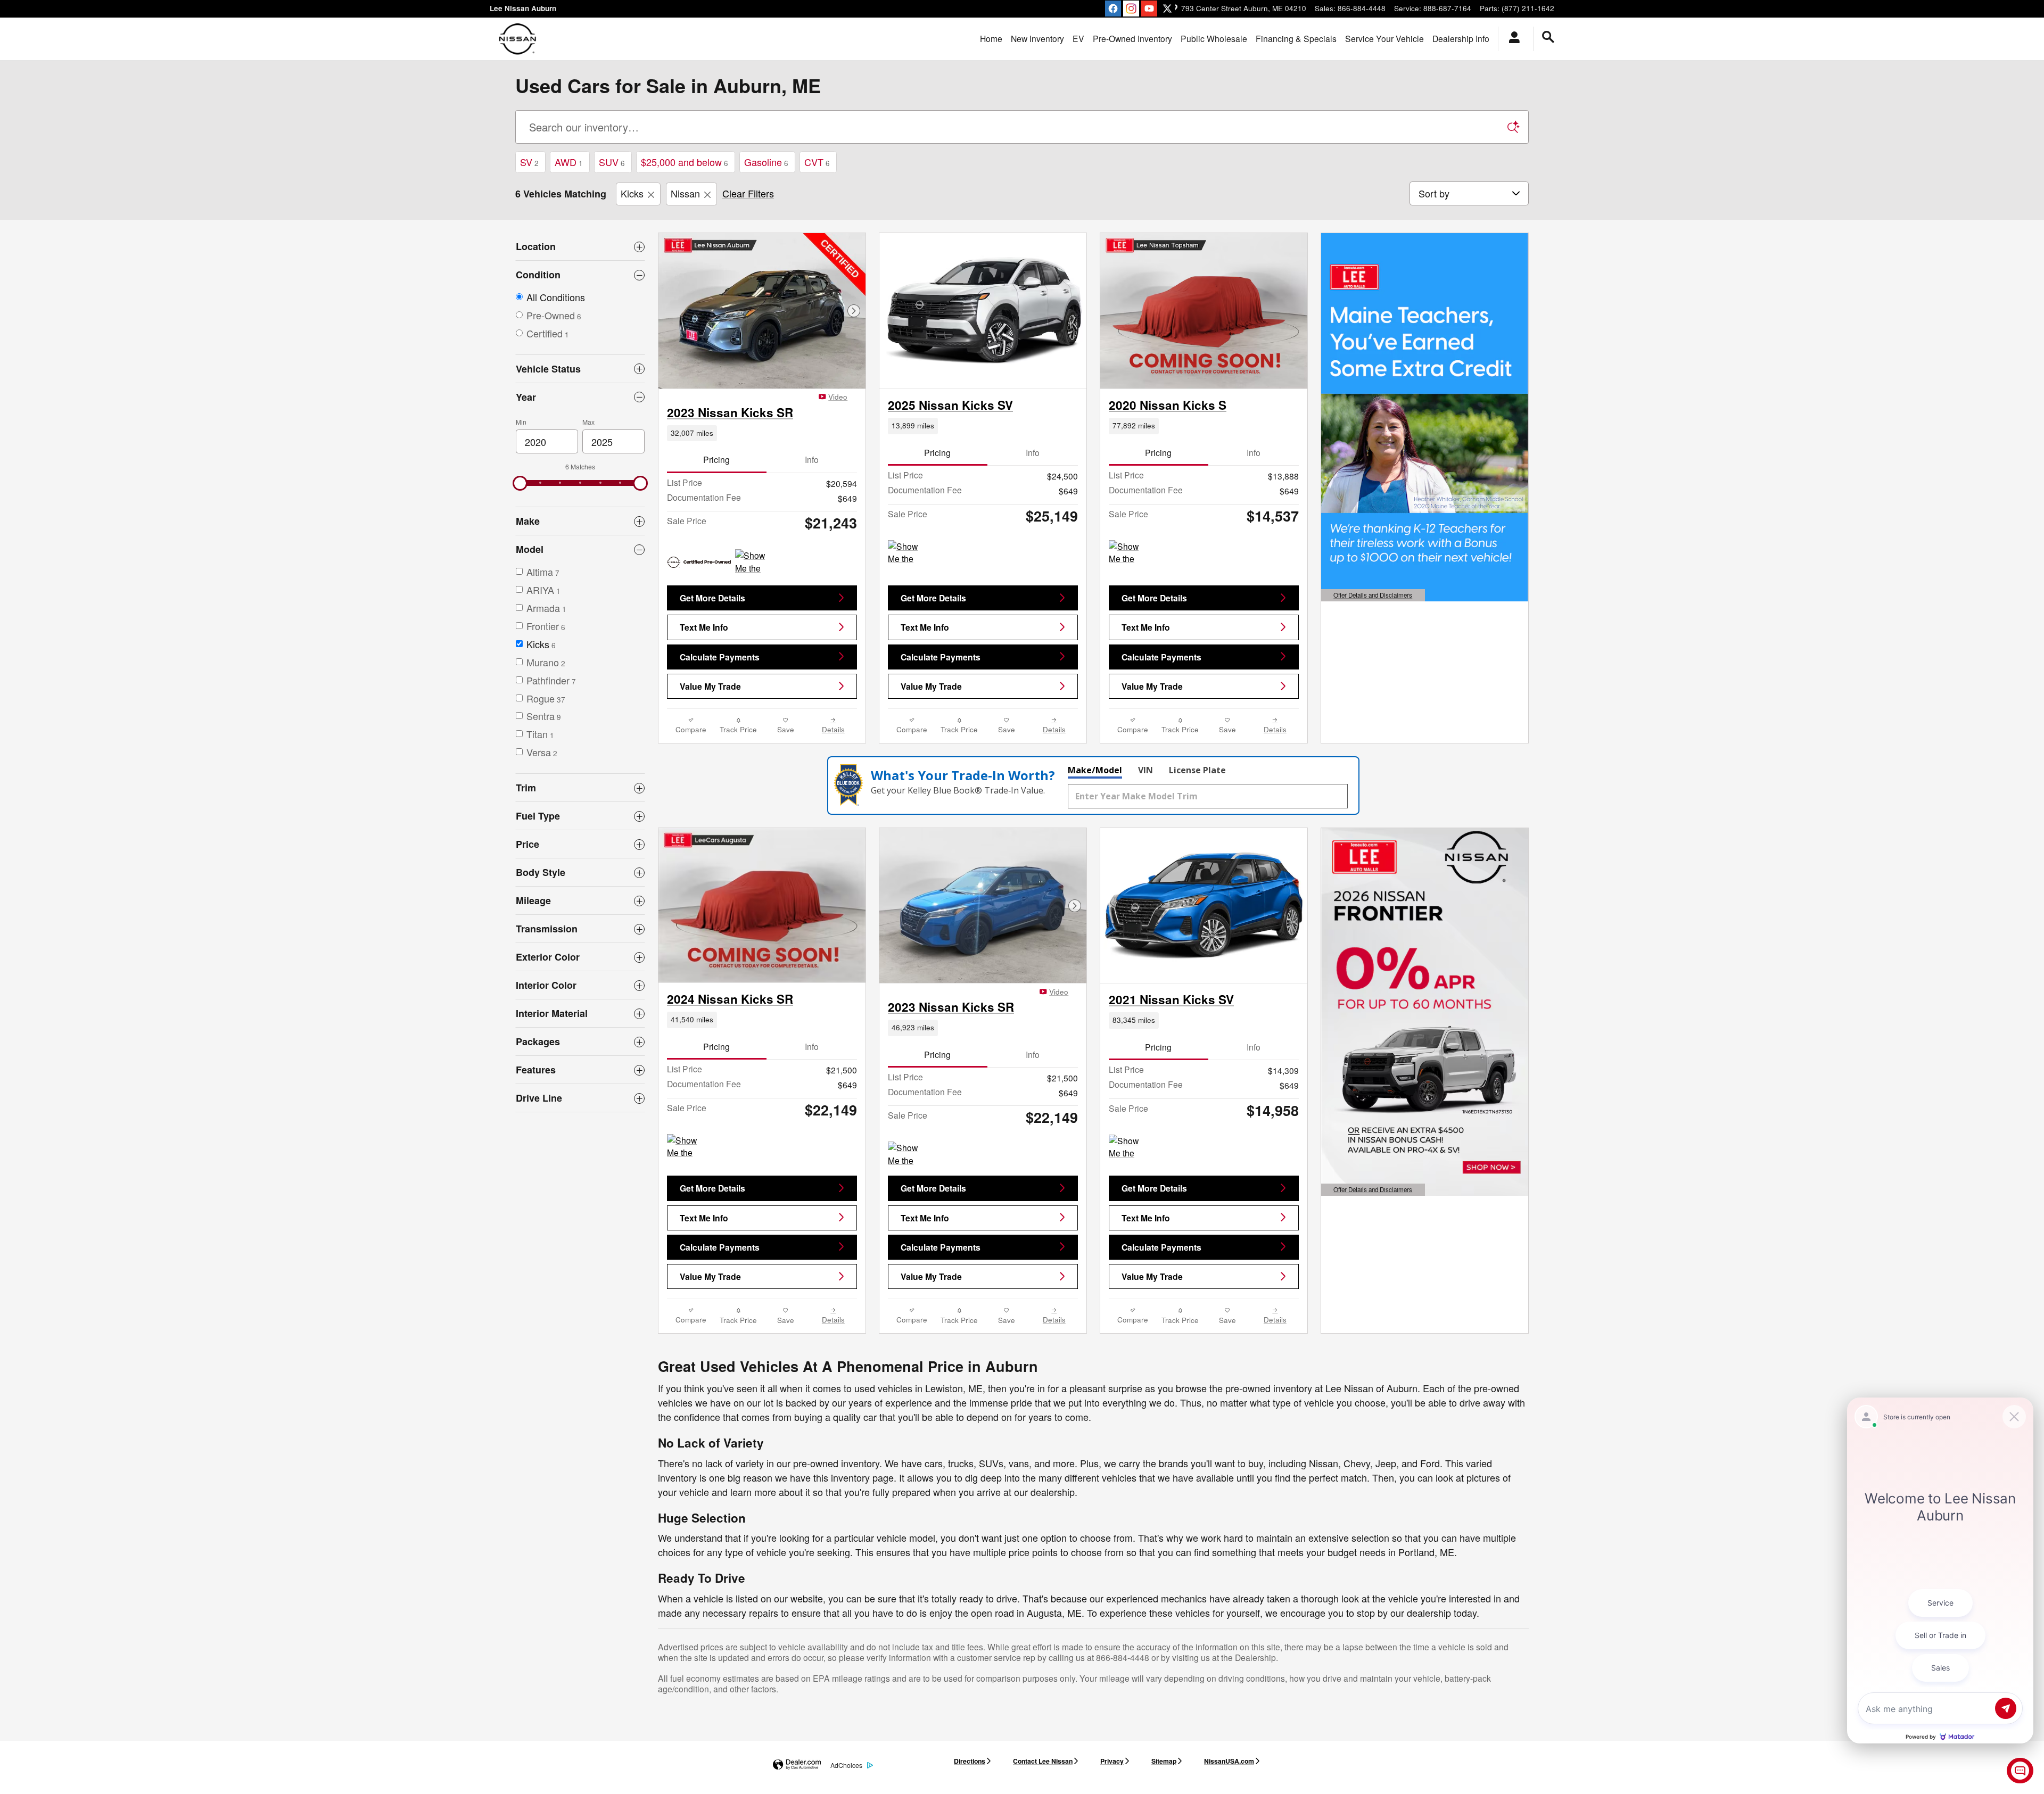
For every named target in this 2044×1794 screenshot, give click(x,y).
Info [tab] (812, 459)
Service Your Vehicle (1384, 38)
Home (991, 38)
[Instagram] (1131, 9)
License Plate (1197, 770)
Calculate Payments (720, 657)
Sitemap (1164, 1761)
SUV (612, 162)
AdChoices (846, 1765)
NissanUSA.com (1229, 1761)
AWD (569, 162)
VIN (1145, 770)
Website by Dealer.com (797, 1765)
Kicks (632, 193)
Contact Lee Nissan (1043, 1761)
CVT (817, 162)
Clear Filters (748, 193)
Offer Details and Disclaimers (1372, 596)
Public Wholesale (1214, 38)
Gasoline (766, 162)
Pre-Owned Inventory (1132, 38)
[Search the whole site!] (1548, 37)
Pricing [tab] (716, 459)
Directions (970, 1761)
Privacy (1112, 1761)
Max (588, 422)
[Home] (518, 39)
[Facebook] (1113, 9)
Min (521, 422)
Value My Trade (710, 686)
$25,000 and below (685, 162)
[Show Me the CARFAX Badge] (755, 562)
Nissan (685, 193)
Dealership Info (1461, 38)
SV (529, 162)
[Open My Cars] (1511, 39)
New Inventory (1037, 38)
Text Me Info (704, 627)
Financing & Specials (1296, 38)
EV (1078, 38)
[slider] (520, 483)
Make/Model (1095, 770)
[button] (762, 433)
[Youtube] (1149, 9)
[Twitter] (1167, 9)
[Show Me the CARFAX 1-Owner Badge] (908, 553)
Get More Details (712, 598)
